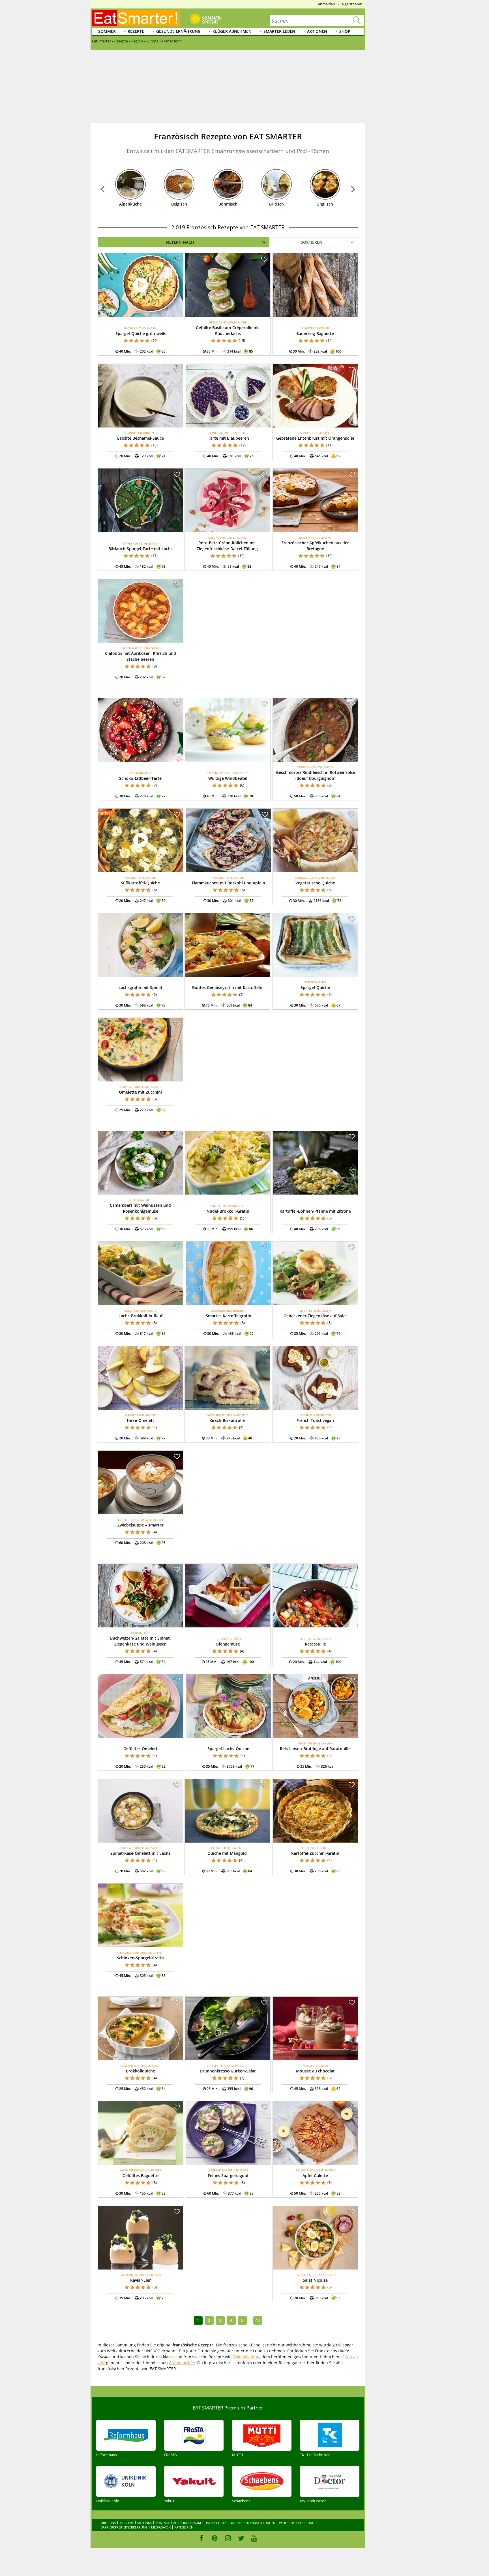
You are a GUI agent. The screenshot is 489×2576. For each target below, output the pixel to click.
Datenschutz (215, 2523)
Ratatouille (315, 1644)
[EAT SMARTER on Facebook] (201, 2538)
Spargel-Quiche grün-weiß (141, 333)
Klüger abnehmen (232, 31)
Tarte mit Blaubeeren (229, 438)
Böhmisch (228, 204)
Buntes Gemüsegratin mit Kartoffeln (227, 987)
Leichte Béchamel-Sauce (141, 438)
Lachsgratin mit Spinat (141, 987)
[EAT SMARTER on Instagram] (228, 2538)
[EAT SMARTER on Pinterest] (215, 2538)
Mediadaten (161, 2527)
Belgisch (179, 204)
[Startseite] (136, 18)
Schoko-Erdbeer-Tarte (140, 778)
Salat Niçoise (315, 2280)
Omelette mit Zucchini (140, 1092)
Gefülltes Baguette (141, 2176)
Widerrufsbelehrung (297, 2523)
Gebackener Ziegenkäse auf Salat (315, 1316)
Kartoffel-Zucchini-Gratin (315, 1853)
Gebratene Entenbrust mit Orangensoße (315, 438)
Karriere (126, 2523)
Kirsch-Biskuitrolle (227, 1420)
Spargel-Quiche (315, 987)
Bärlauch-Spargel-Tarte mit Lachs (141, 549)
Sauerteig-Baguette (315, 333)
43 (258, 2320)
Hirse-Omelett (141, 1420)
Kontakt (162, 2523)
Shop (345, 31)
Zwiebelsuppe (246, 2357)
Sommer (107, 31)
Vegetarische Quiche (315, 883)
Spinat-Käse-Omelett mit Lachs (140, 1853)
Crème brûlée (182, 2363)
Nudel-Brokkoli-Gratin (228, 1211)
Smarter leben (279, 31)
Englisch (325, 204)
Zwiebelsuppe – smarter (141, 1525)
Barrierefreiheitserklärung (124, 2527)
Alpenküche (130, 204)
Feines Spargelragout (228, 2176)
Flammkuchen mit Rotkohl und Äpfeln (229, 883)
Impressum (192, 2523)
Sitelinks (144, 2523)
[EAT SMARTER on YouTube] (254, 2538)
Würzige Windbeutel (228, 778)
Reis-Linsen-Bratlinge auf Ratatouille (315, 1749)
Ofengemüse (228, 1644)
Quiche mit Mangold (227, 1853)
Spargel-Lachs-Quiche (228, 1749)
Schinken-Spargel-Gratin (140, 1958)
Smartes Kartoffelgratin (229, 1316)
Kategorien (184, 2527)
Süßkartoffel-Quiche (140, 883)
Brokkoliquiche (141, 2071)
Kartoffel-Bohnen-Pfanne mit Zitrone (315, 1211)
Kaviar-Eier (141, 2280)
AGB (176, 2523)
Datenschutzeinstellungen (253, 2523)
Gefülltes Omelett (141, 1749)
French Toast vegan (315, 1420)
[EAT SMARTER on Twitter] (241, 2538)
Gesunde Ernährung (178, 31)
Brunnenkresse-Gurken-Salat (228, 2071)
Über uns (108, 2523)
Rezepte (136, 31)
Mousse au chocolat (315, 2071)
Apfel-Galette (315, 2176)
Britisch (276, 204)
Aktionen (317, 31)
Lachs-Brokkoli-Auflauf (141, 1316)
